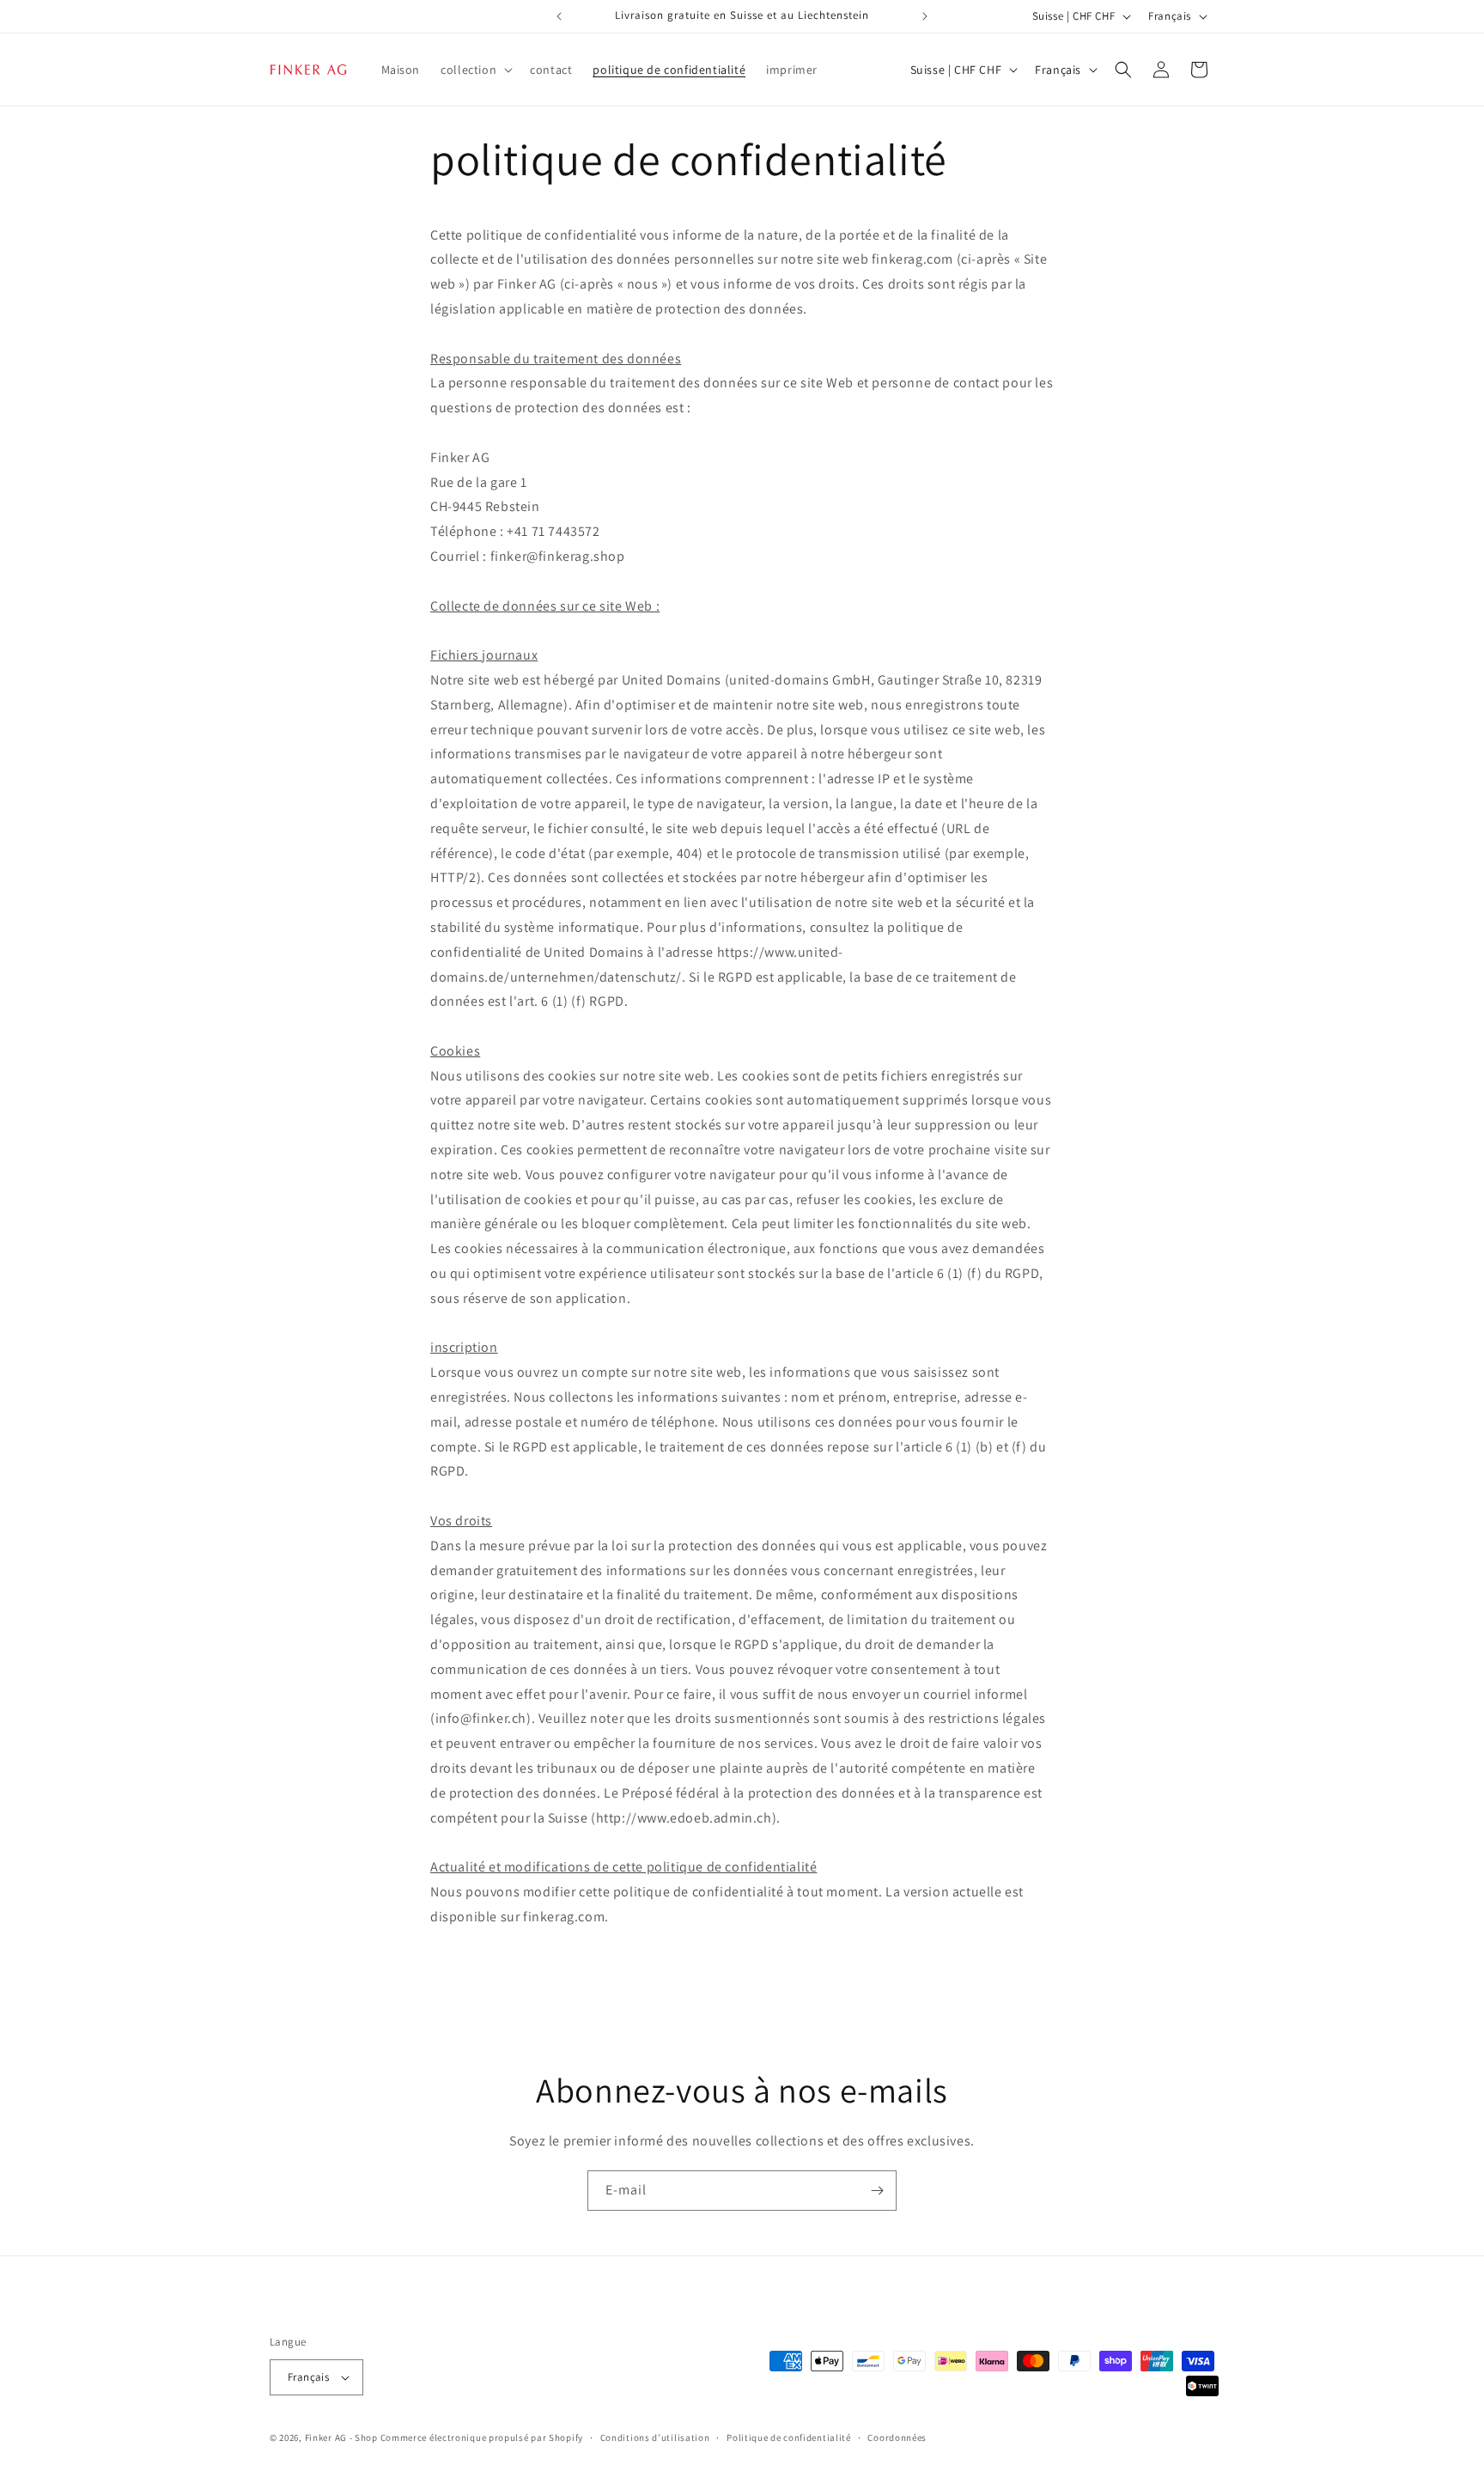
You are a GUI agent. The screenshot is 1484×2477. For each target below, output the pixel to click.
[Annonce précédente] (559, 16)
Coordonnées (897, 2437)
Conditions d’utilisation (655, 2437)
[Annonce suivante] (925, 16)
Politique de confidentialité (789, 2437)
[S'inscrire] (877, 2191)
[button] (475, 70)
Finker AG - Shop (341, 2437)
